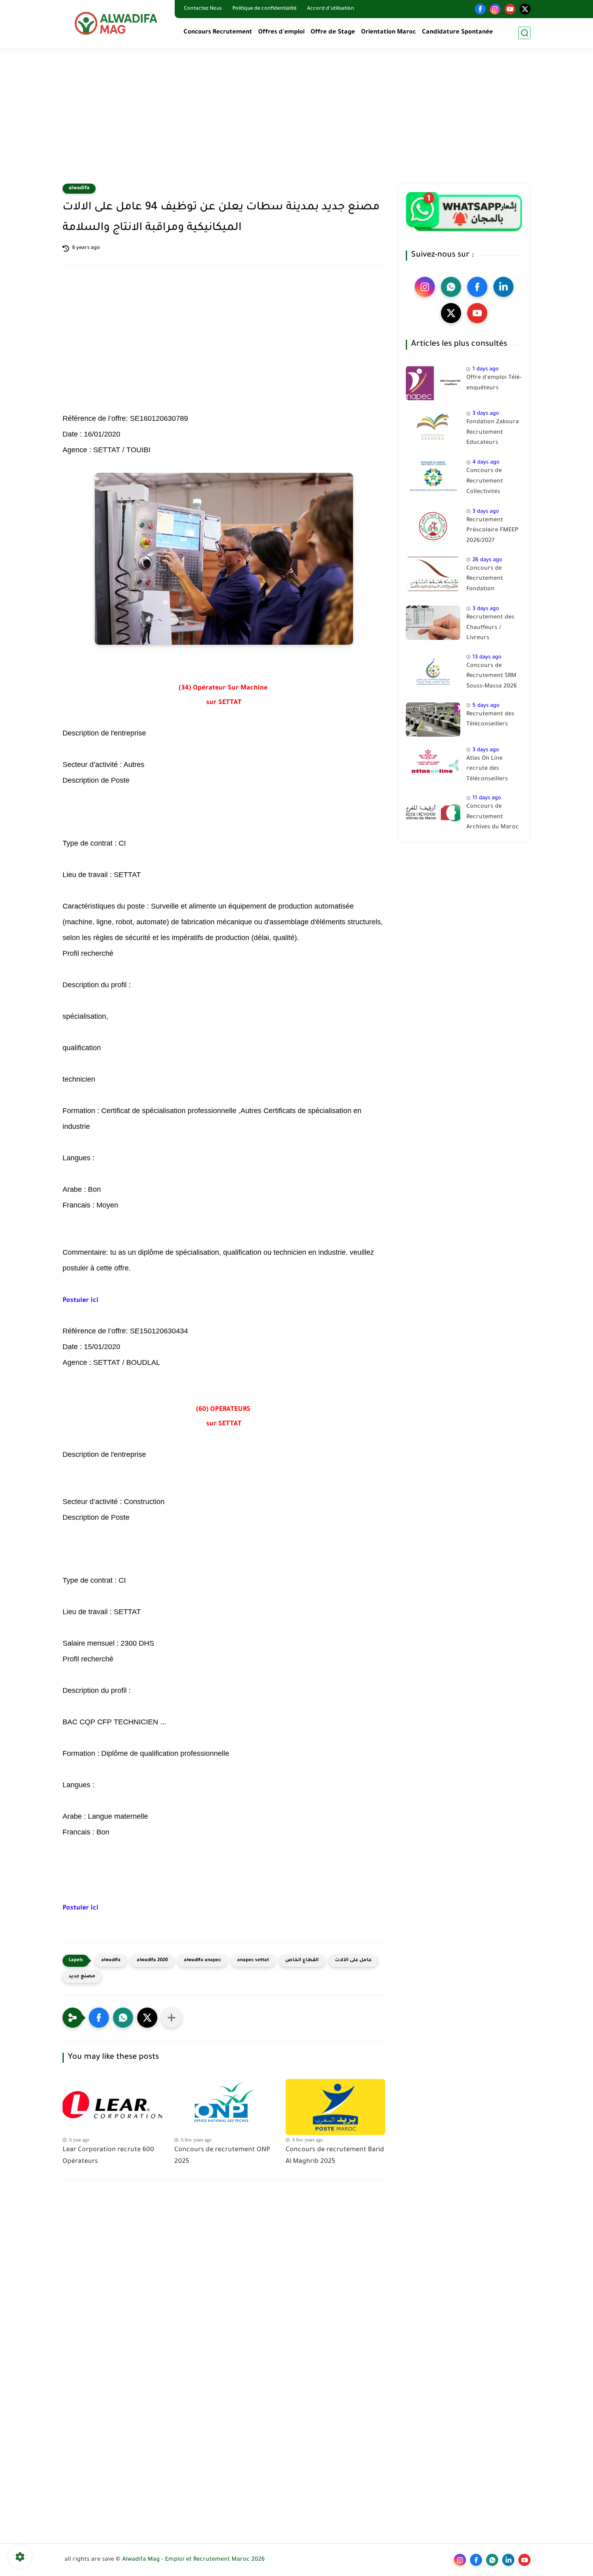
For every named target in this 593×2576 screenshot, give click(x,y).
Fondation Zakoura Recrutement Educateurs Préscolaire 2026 (493, 434)
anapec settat (253, 1961)
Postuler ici (80, 1301)
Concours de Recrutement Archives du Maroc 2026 (493, 819)
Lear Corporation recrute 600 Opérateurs (108, 2156)
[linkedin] (503, 287)
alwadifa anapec (203, 1961)
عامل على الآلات (353, 1961)
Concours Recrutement (218, 32)
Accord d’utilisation (331, 9)
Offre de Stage (333, 32)
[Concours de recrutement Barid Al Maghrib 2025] (335, 2107)
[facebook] (480, 9)
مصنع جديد (82, 1977)
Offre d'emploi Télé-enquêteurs (494, 383)
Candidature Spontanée (457, 32)
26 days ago (487, 560)
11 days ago (487, 798)
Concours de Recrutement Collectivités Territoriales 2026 (491, 483)
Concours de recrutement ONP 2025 (222, 2156)
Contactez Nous (203, 9)
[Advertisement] (296, 121)
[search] (524, 33)
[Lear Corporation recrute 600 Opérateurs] (112, 2107)
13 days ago (487, 657)
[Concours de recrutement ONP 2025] (224, 2107)
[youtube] (510, 9)
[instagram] (495, 9)
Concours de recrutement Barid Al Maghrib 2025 (335, 2156)
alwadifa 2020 (152, 1961)
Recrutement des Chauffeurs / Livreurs (490, 628)
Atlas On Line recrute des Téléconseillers (487, 769)
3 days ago (486, 414)
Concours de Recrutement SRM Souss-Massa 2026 (492, 676)
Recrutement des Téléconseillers (490, 720)
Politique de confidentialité (264, 9)
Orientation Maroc (388, 32)
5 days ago (486, 706)
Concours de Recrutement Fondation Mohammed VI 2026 (494, 581)
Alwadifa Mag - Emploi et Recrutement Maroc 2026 (193, 2560)
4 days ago (486, 463)
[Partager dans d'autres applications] (171, 2018)
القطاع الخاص (302, 1961)
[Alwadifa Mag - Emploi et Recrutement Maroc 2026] (117, 23)
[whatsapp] (451, 287)
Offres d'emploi (281, 32)
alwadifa (79, 188)
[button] (99, 2018)
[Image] (433, 383)
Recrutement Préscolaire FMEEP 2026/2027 (492, 531)
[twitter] (525, 9)
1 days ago (485, 369)
